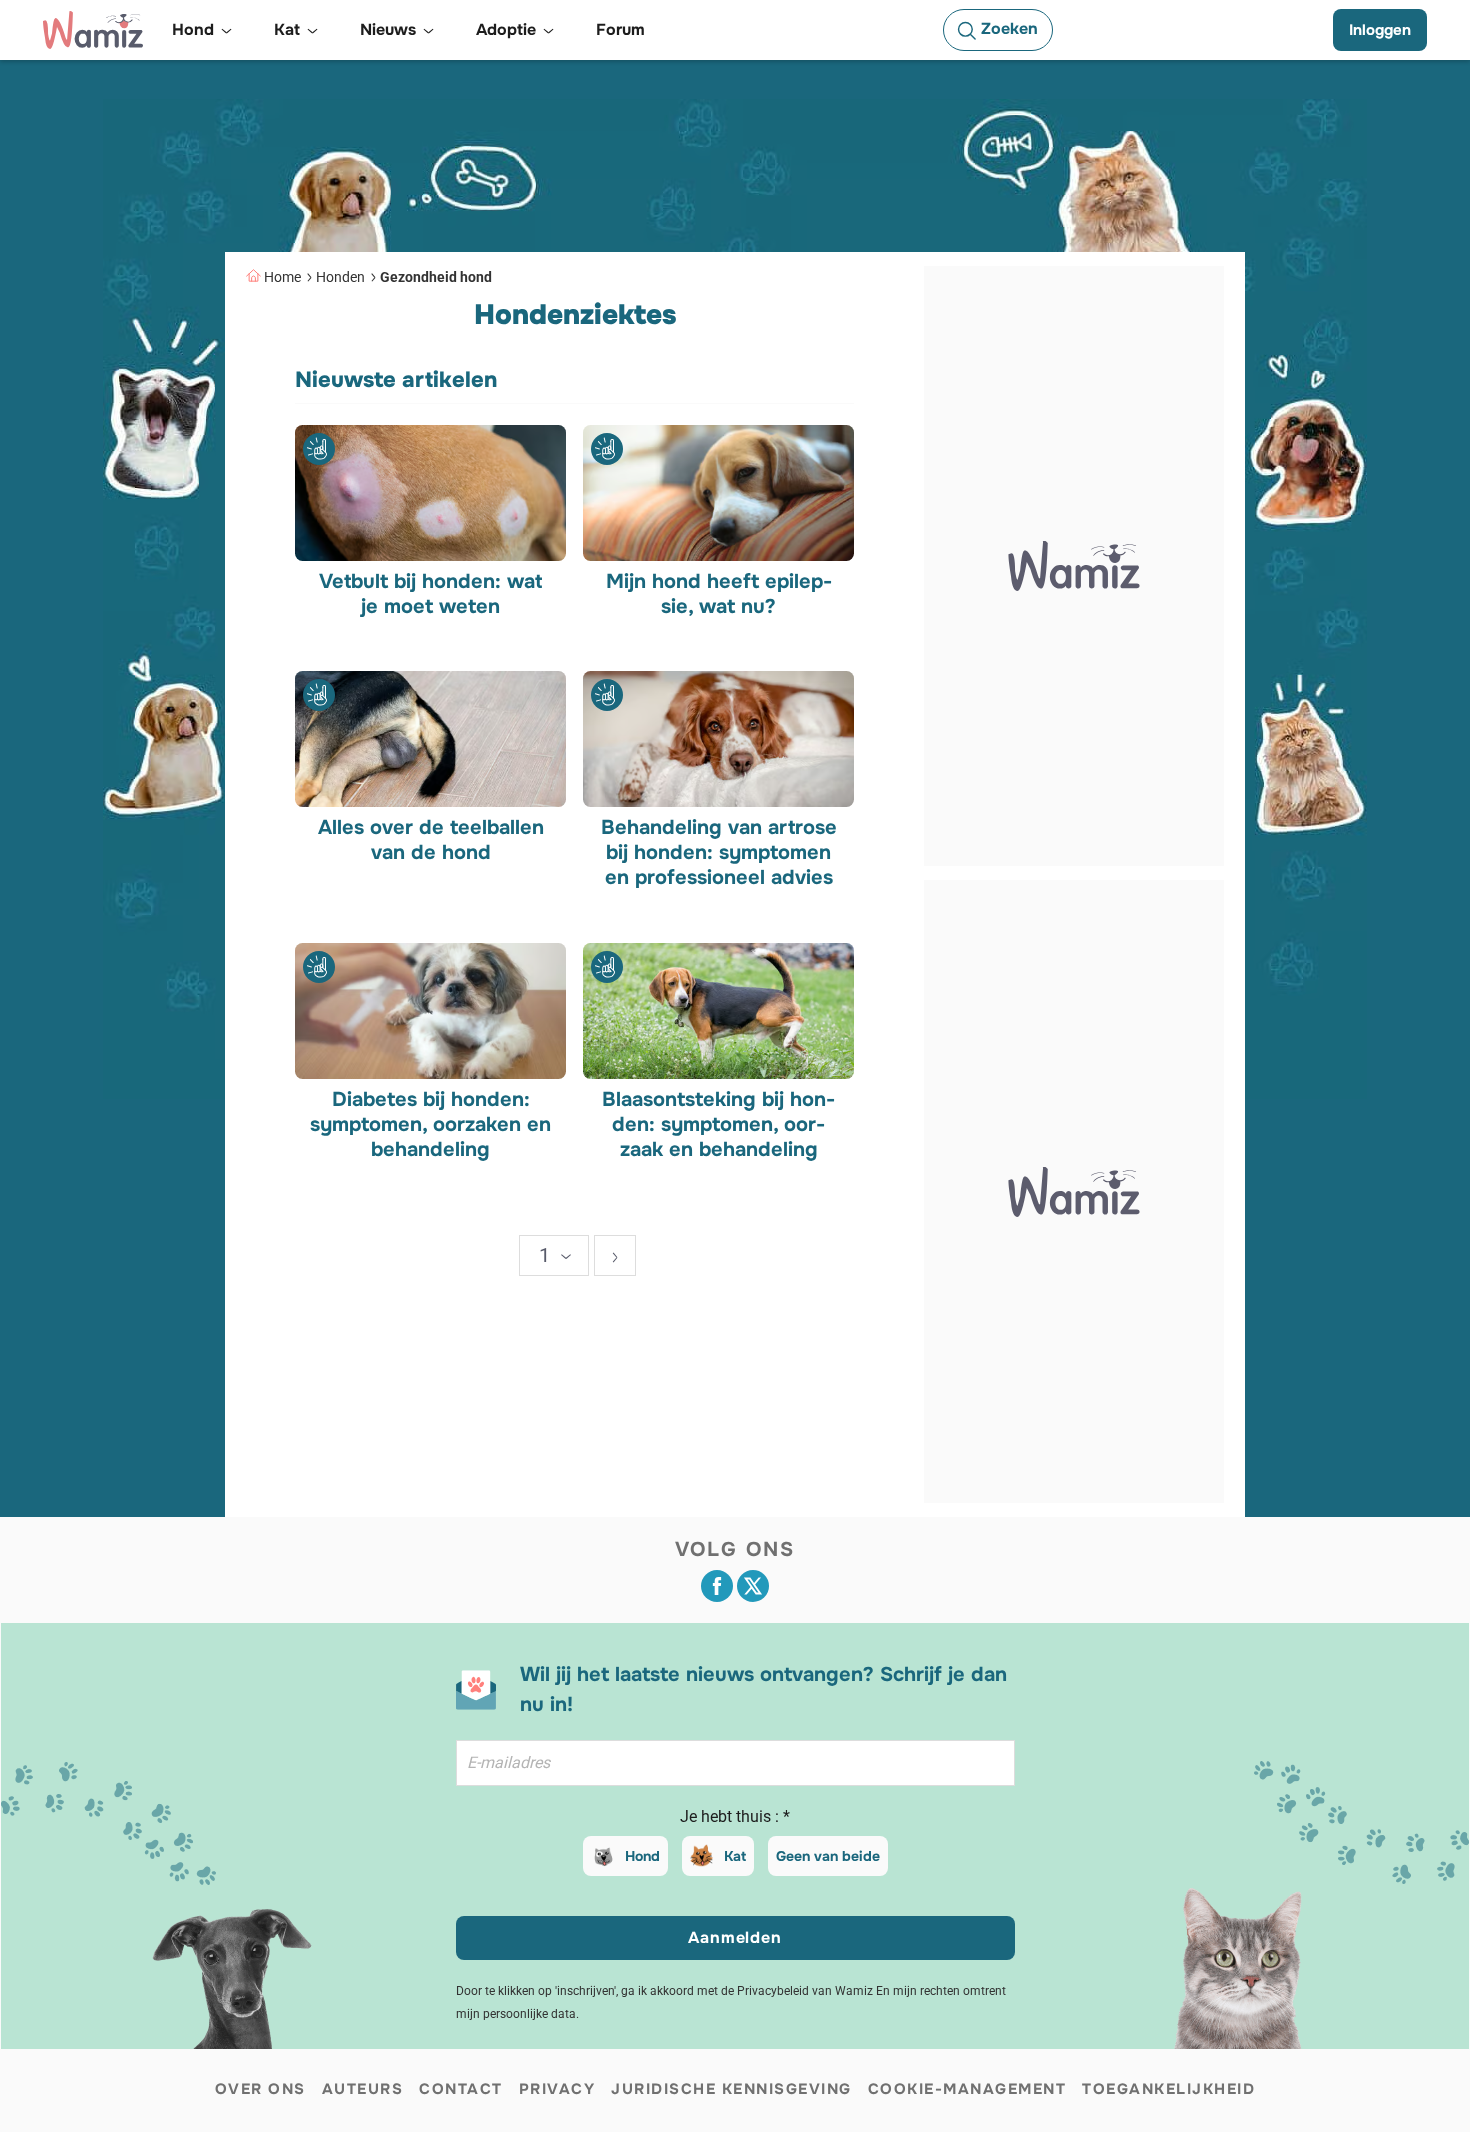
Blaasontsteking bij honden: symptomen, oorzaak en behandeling (718, 1123)
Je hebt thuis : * (735, 1816)
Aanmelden (734, 1937)
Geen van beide (828, 1856)
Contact (461, 2089)
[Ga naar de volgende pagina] (615, 1255)
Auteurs (363, 2089)
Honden (340, 277)
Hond (642, 1856)
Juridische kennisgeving (731, 2089)
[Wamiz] (93, 30)
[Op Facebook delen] (717, 1586)
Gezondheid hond (436, 277)
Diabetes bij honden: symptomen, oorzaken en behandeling (430, 1123)
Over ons (260, 2089)
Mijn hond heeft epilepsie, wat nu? (718, 593)
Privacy (557, 2089)
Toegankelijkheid (1168, 2089)
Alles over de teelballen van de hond (431, 840)
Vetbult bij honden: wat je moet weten (430, 593)
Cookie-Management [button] (967, 2089)
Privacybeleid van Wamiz (805, 1991)
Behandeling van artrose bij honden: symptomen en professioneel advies (718, 852)
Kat (735, 1856)
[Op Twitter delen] (753, 1586)
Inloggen (1380, 30)
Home (282, 277)
